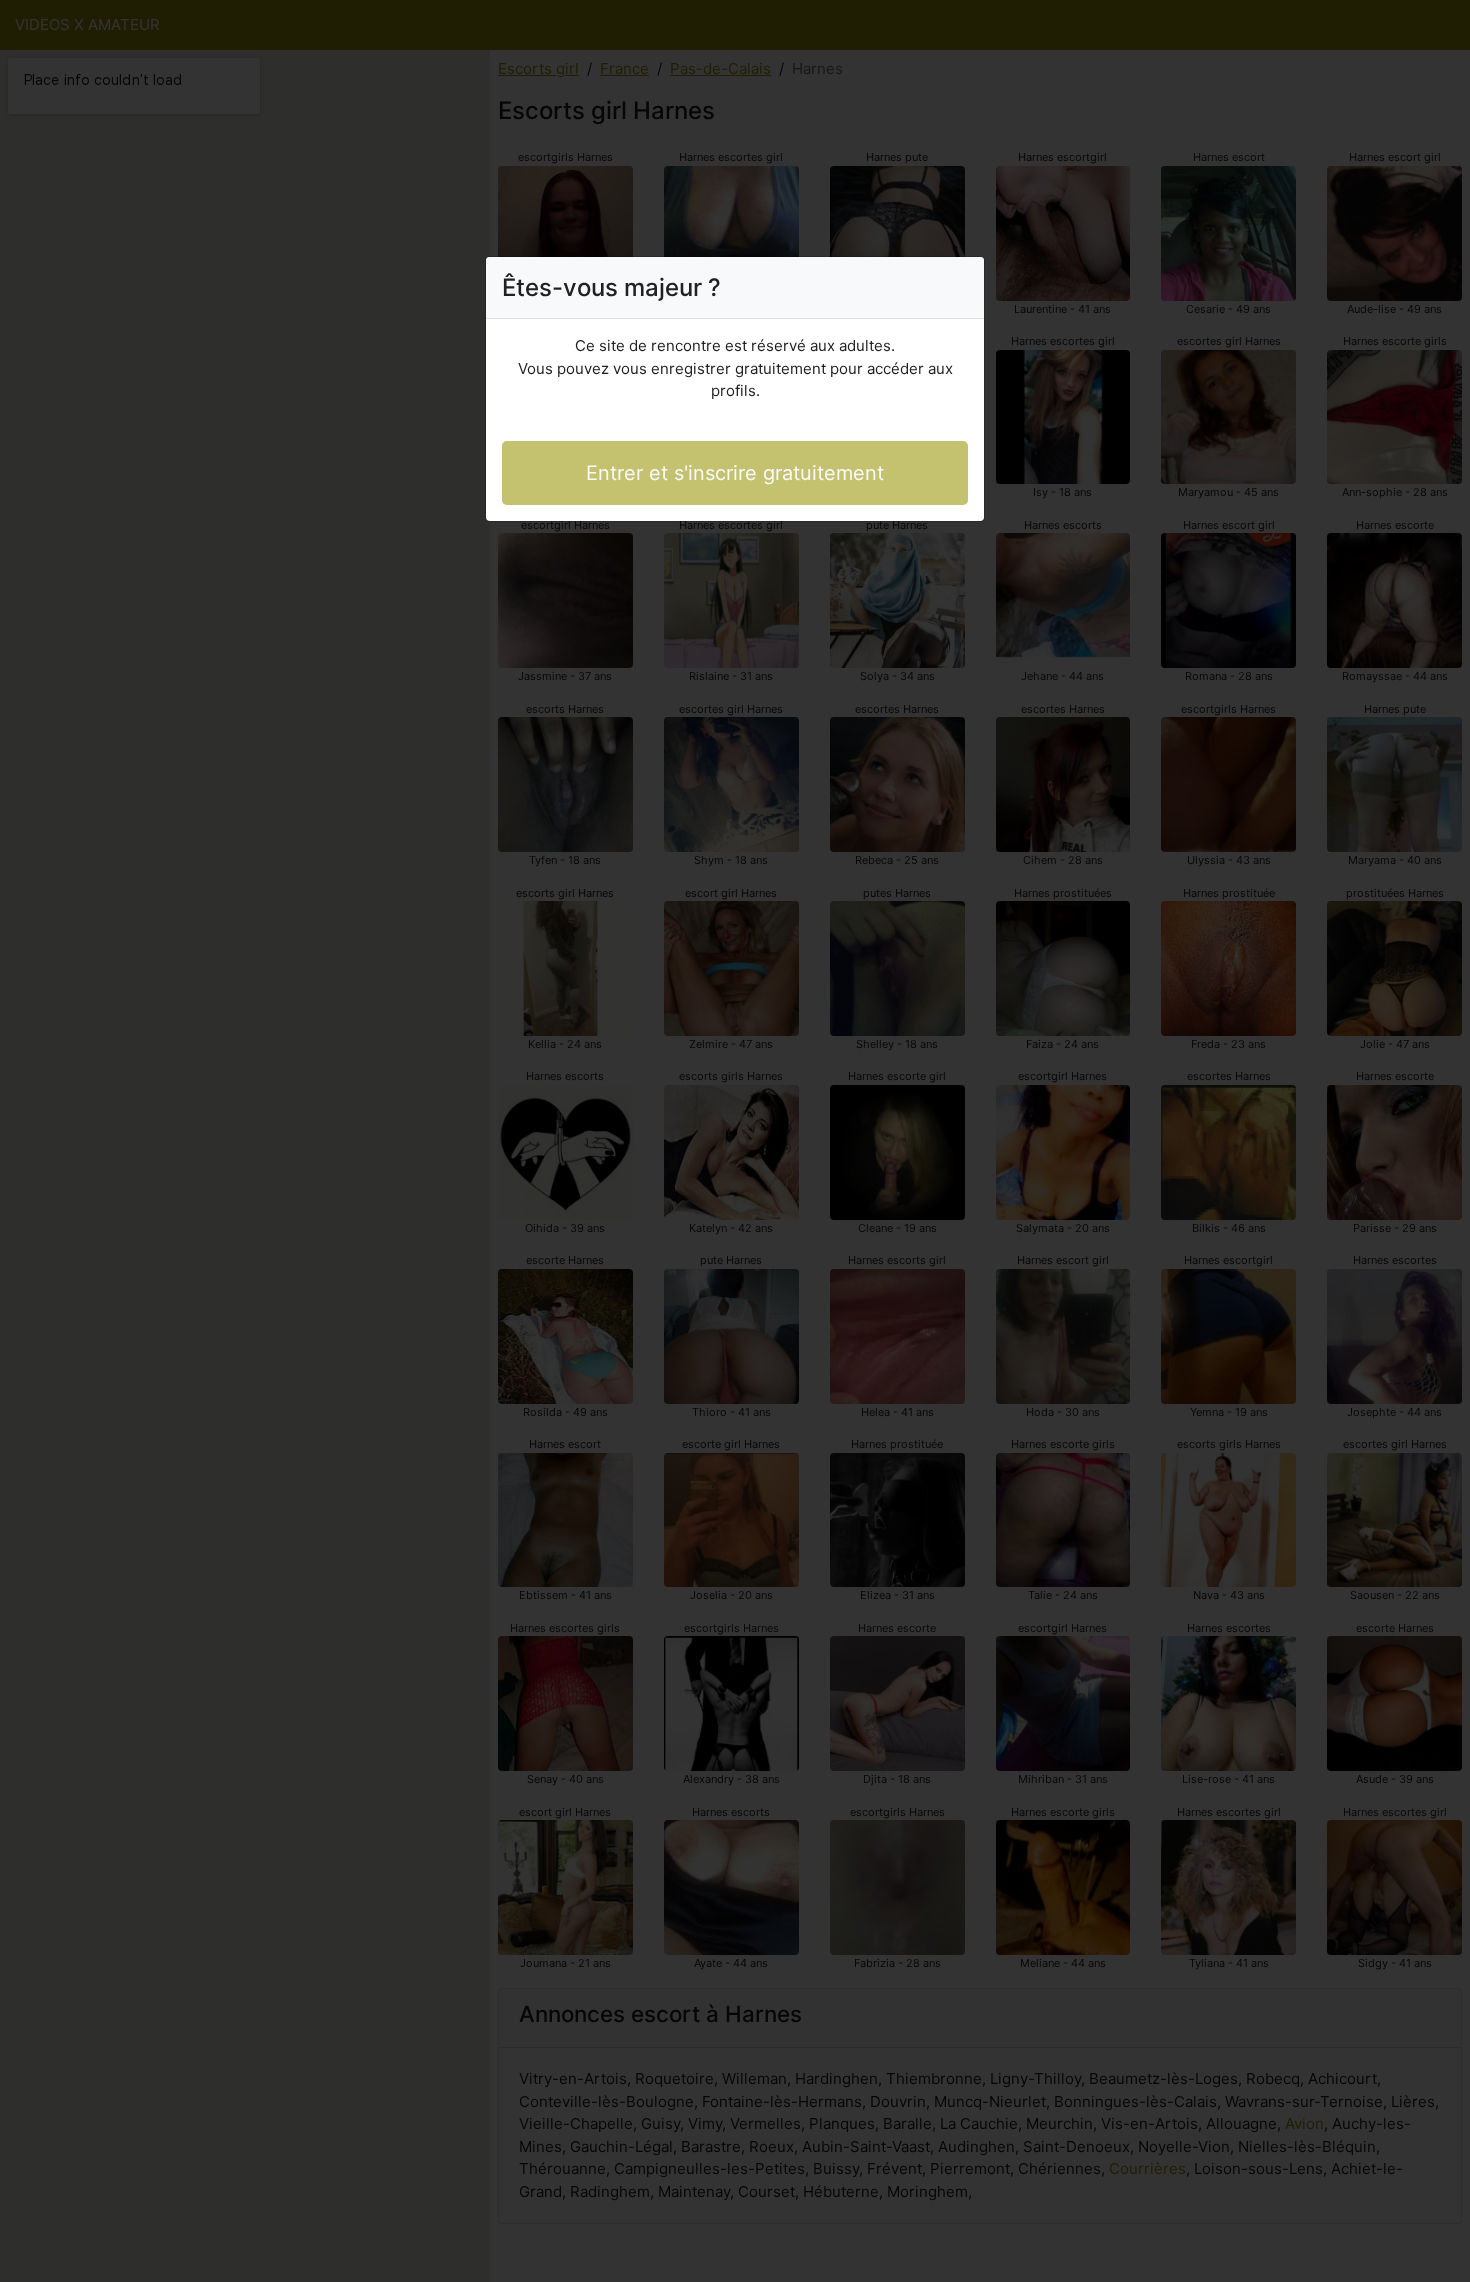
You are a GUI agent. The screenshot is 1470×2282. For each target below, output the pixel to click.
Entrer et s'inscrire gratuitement (735, 473)
